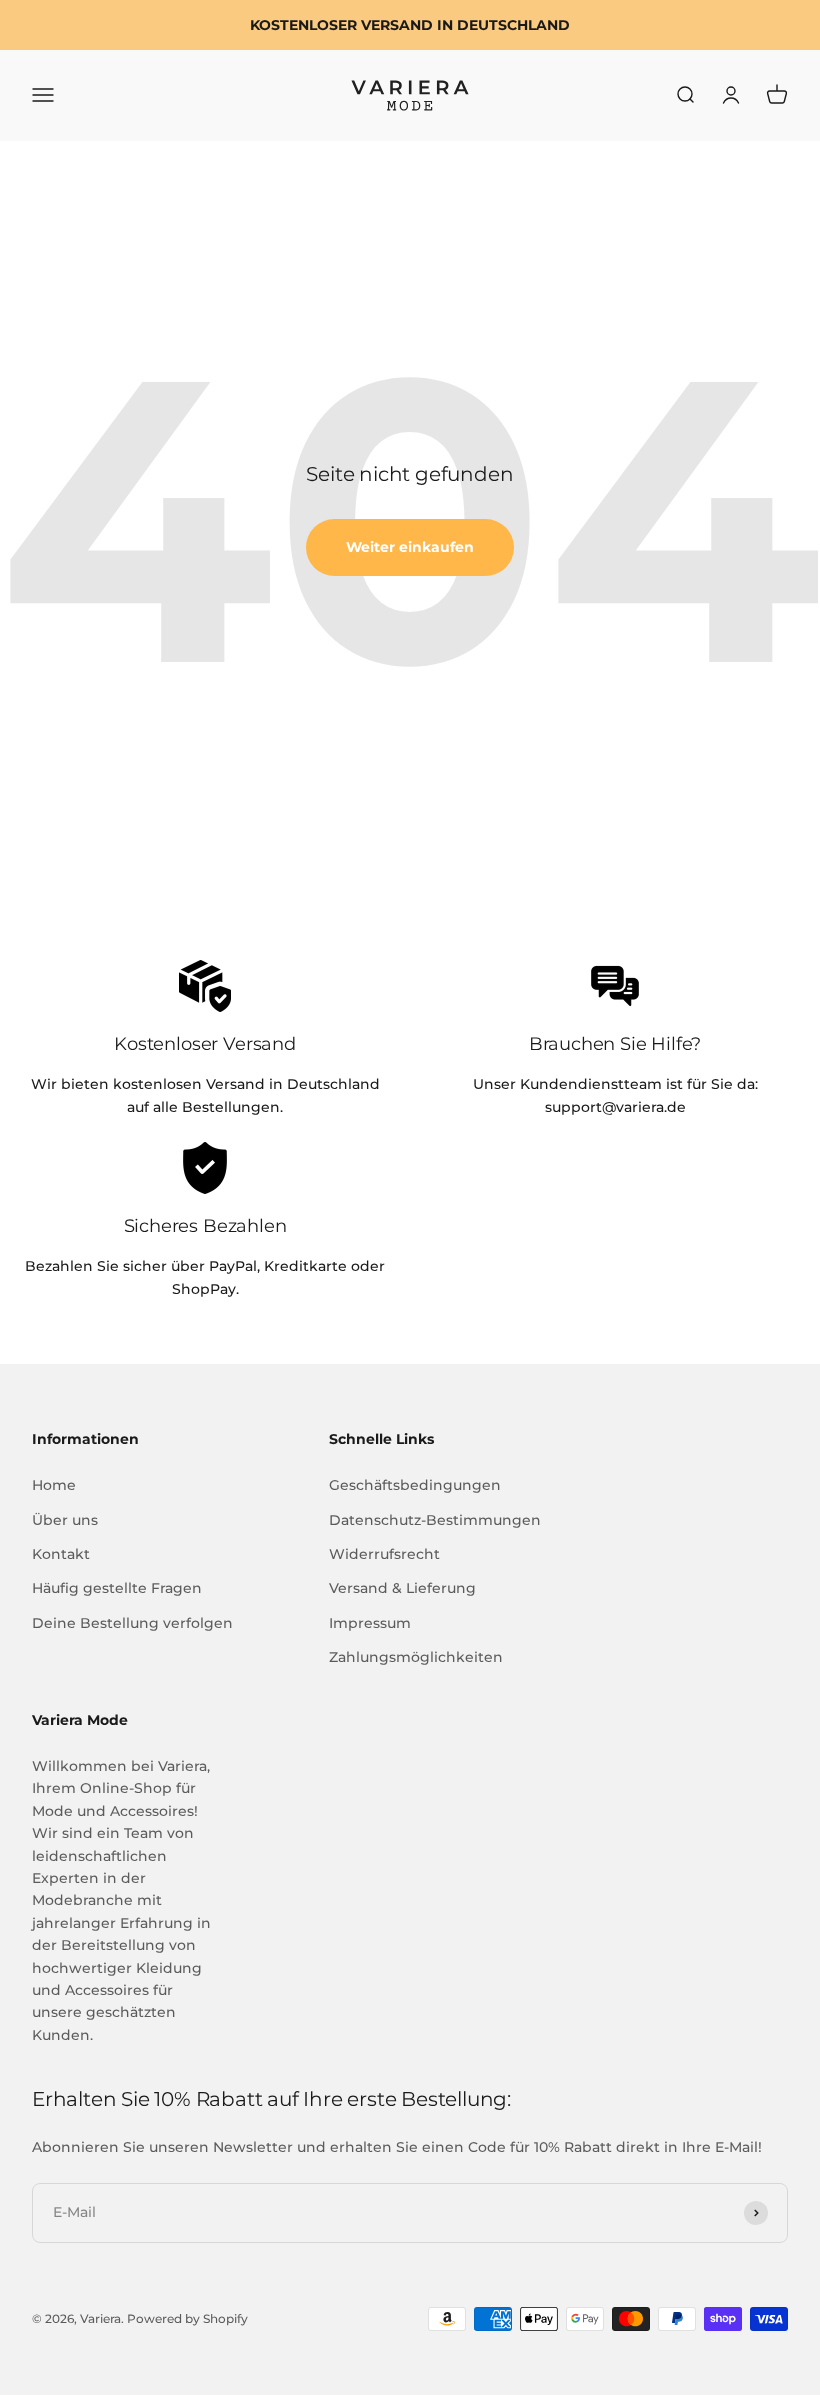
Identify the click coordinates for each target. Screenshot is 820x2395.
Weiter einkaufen (410, 547)
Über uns (65, 1520)
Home (54, 1485)
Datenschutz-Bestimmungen (435, 1520)
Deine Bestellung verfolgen (132, 1623)
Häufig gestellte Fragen (117, 1588)
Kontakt (61, 1554)
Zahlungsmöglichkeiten (416, 1657)
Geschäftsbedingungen (415, 1485)
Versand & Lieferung (402, 1588)
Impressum (370, 1623)
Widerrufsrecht (384, 1554)
